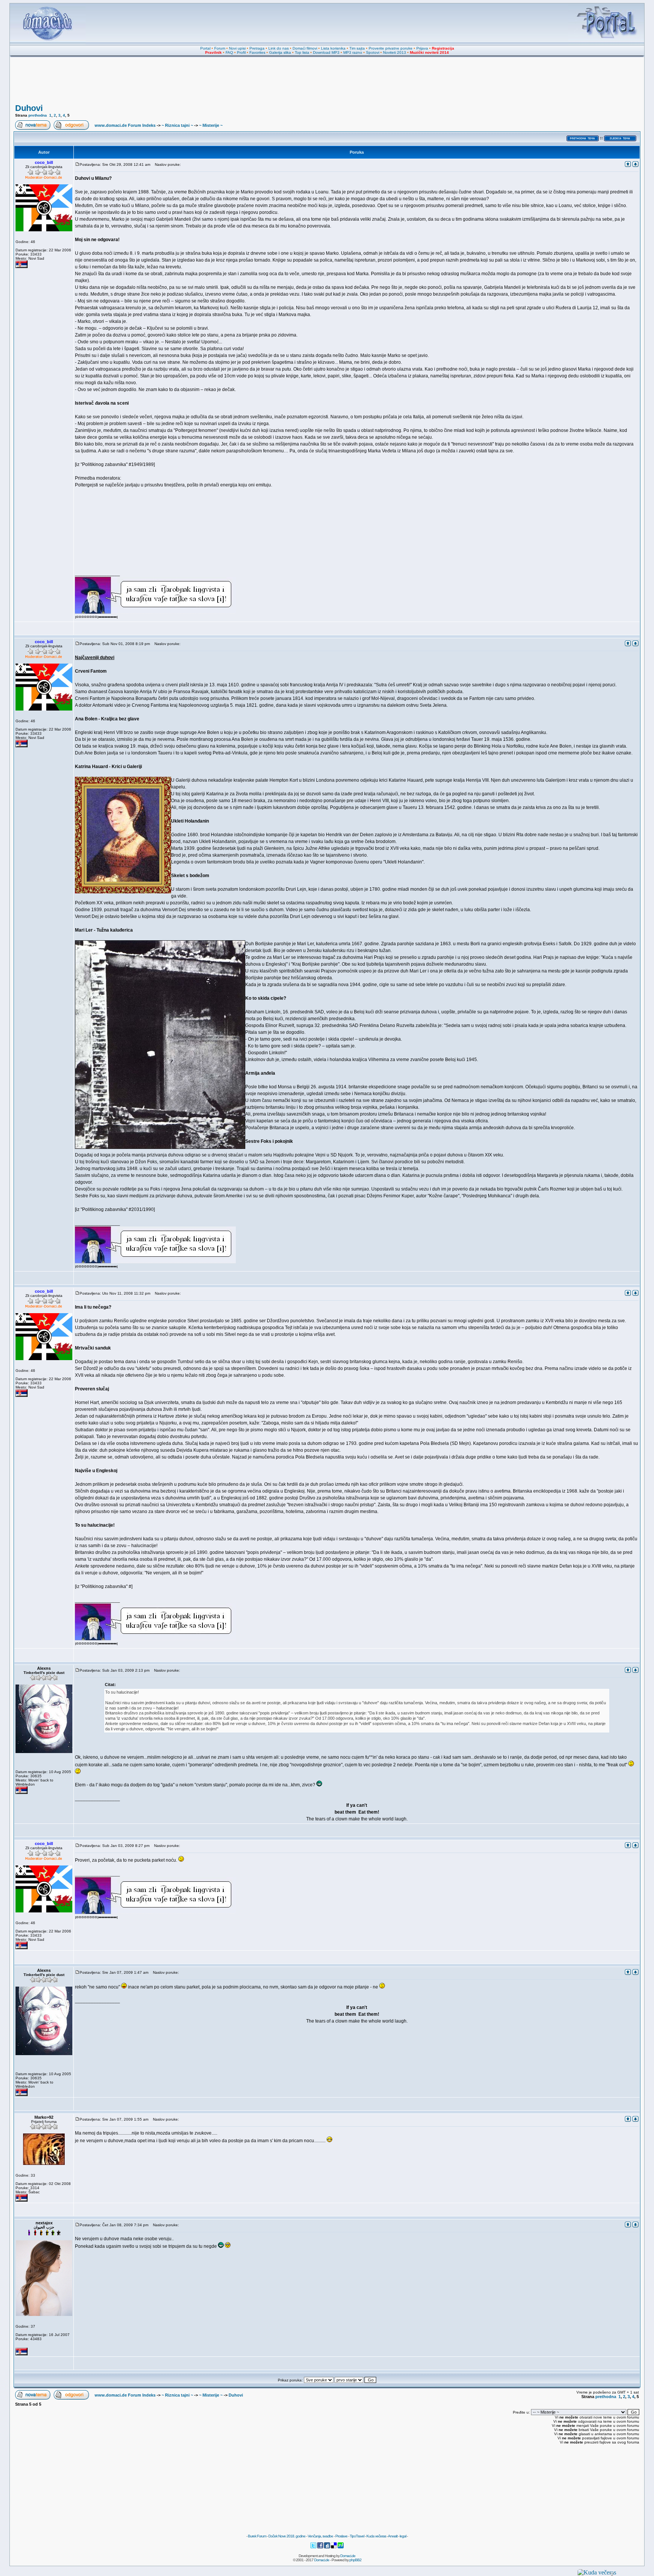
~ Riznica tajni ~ (177, 125)
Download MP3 (326, 52)
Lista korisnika (333, 48)
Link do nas (279, 48)
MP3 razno (353, 52)
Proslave (341, 2536)
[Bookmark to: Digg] (327, 2547)
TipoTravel (357, 2536)
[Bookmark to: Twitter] (314, 2547)
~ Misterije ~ (211, 125)
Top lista (302, 52)
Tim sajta (357, 48)
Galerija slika (280, 52)
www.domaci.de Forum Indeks (125, 125)
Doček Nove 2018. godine (287, 2536)
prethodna (38, 115)
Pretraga (257, 48)
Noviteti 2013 (395, 52)
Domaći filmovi (305, 48)
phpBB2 (355, 2560)
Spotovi (373, 52)
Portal (205, 48)
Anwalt (393, 2536)
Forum (220, 48)
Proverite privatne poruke (391, 48)
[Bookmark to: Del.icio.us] (334, 2547)
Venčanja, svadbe (320, 2536)
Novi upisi (237, 48)
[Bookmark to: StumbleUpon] (341, 2547)
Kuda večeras (376, 2536)
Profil (241, 52)
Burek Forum (257, 2536)
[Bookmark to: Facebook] (321, 2547)
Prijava (422, 48)
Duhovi (29, 108)
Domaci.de (348, 2556)
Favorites (257, 52)
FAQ (229, 52)
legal (403, 2536)
